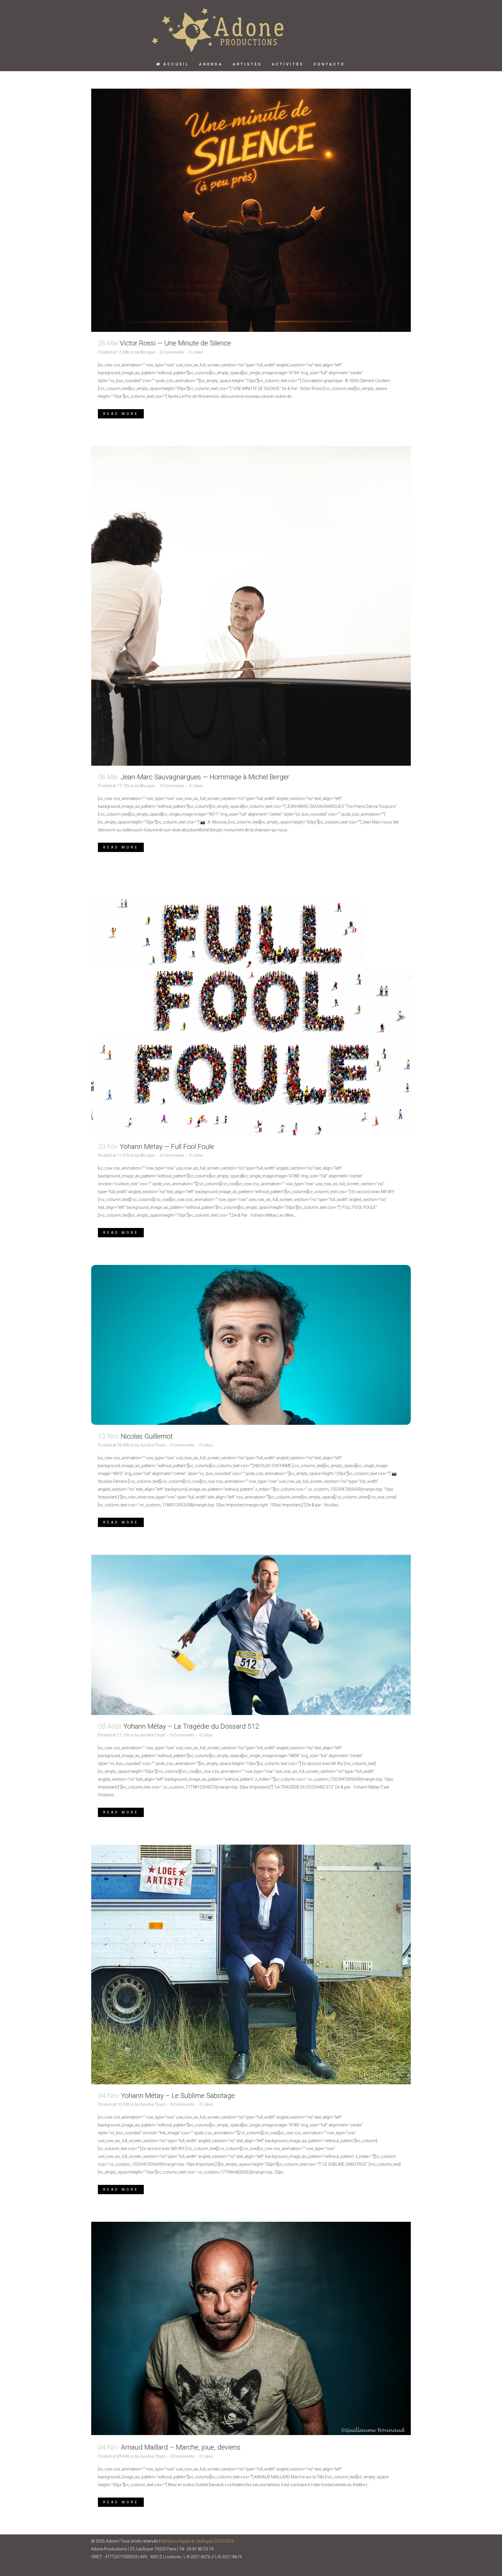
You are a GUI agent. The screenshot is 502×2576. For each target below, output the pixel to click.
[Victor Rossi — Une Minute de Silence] (251, 210)
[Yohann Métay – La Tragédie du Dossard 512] (251, 1635)
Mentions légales (176, 2541)
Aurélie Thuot (153, 1445)
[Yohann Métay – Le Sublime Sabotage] (251, 1964)
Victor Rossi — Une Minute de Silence (175, 343)
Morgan (148, 352)
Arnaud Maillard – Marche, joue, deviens (181, 2447)
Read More (121, 414)
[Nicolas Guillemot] (251, 1345)
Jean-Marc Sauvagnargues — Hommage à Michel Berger (205, 777)
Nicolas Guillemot (147, 1436)
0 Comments (172, 352)
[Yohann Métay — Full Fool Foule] (251, 1007)
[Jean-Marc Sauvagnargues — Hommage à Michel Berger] (251, 606)
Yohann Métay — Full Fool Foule (167, 1147)
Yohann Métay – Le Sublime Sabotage (178, 2096)
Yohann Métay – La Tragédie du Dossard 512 (191, 1726)
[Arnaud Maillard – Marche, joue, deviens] (251, 2329)
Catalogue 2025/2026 (214, 2541)
